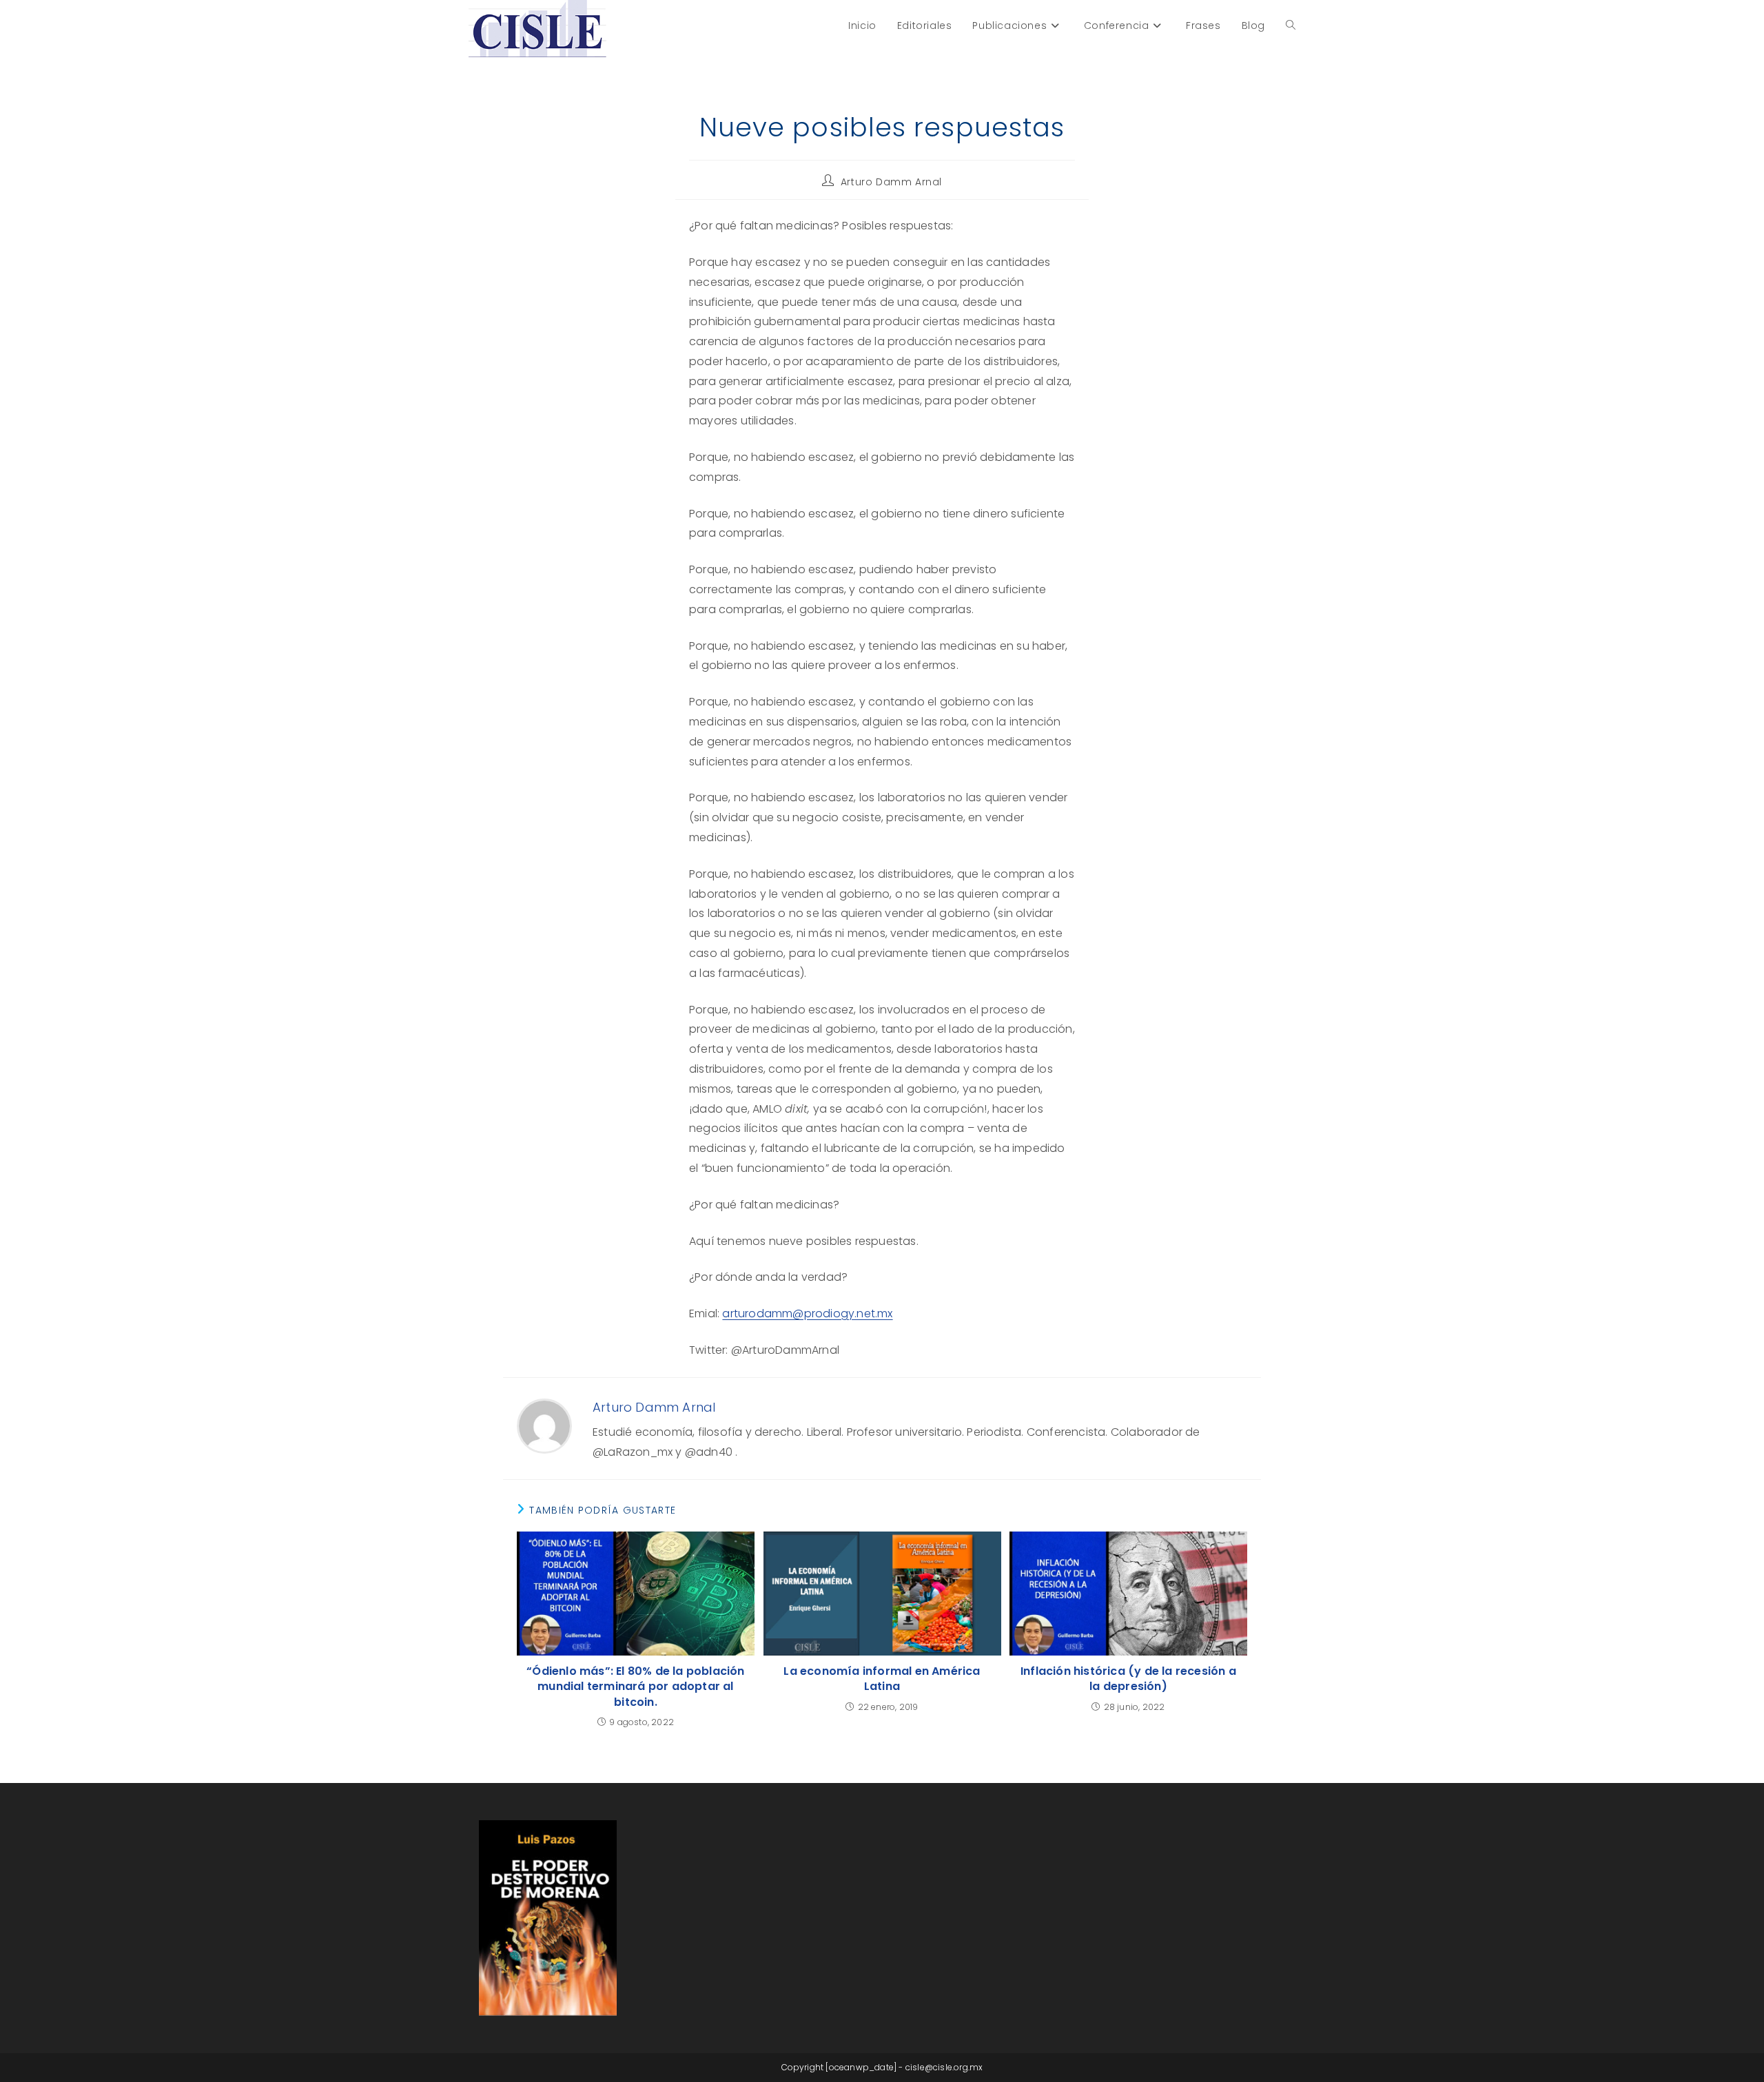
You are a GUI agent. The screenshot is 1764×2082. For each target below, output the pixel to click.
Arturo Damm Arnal (891, 182)
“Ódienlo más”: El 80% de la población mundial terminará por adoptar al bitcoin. (635, 1687)
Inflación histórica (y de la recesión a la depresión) (1128, 1679)
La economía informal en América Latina (882, 1679)
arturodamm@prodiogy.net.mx (807, 1313)
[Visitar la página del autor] (544, 1425)
